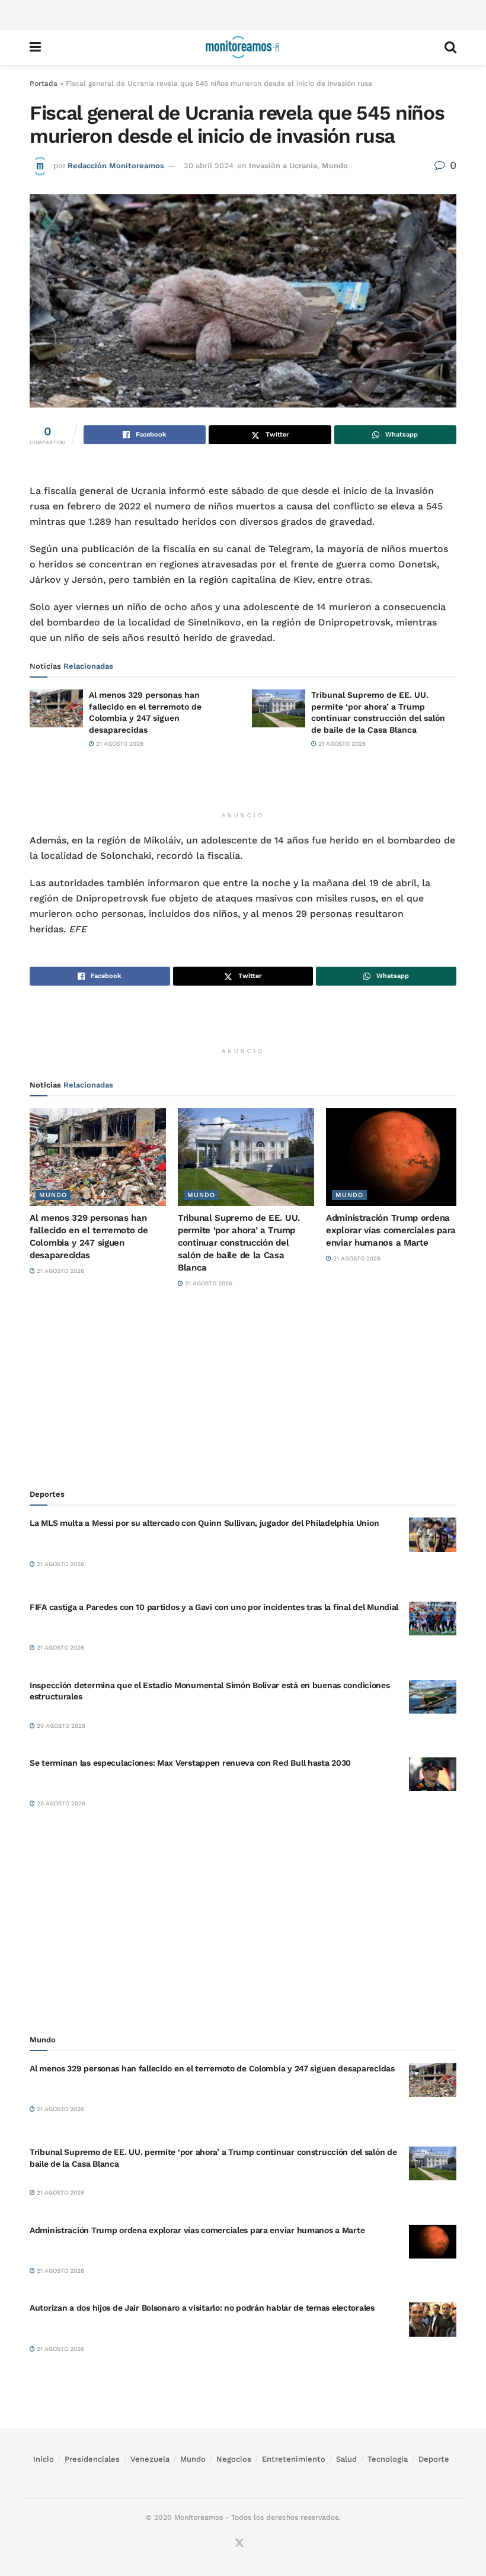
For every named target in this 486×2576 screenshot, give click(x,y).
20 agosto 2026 (60, 1726)
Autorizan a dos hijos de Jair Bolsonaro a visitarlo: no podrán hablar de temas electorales (202, 2308)
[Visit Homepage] (242, 47)
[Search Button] (450, 47)
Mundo (335, 166)
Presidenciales (92, 2459)
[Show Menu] (35, 47)
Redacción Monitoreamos (116, 166)
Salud (346, 2459)
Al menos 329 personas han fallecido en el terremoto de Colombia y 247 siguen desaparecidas (212, 2068)
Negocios (234, 2459)
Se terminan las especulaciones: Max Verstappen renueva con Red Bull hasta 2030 (190, 1763)
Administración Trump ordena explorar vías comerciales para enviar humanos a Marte (391, 1230)
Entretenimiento (294, 2459)
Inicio (44, 2459)
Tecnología (388, 2459)
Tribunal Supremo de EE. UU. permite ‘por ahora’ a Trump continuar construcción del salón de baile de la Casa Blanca (239, 1243)
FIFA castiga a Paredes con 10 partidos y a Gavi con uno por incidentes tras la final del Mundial (214, 1607)
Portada (44, 84)
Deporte (434, 2459)
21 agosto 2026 (119, 744)
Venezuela (150, 2459)
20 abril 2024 (209, 166)
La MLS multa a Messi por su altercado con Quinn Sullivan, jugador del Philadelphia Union (204, 1523)
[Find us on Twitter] (239, 2543)
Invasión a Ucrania (283, 166)
